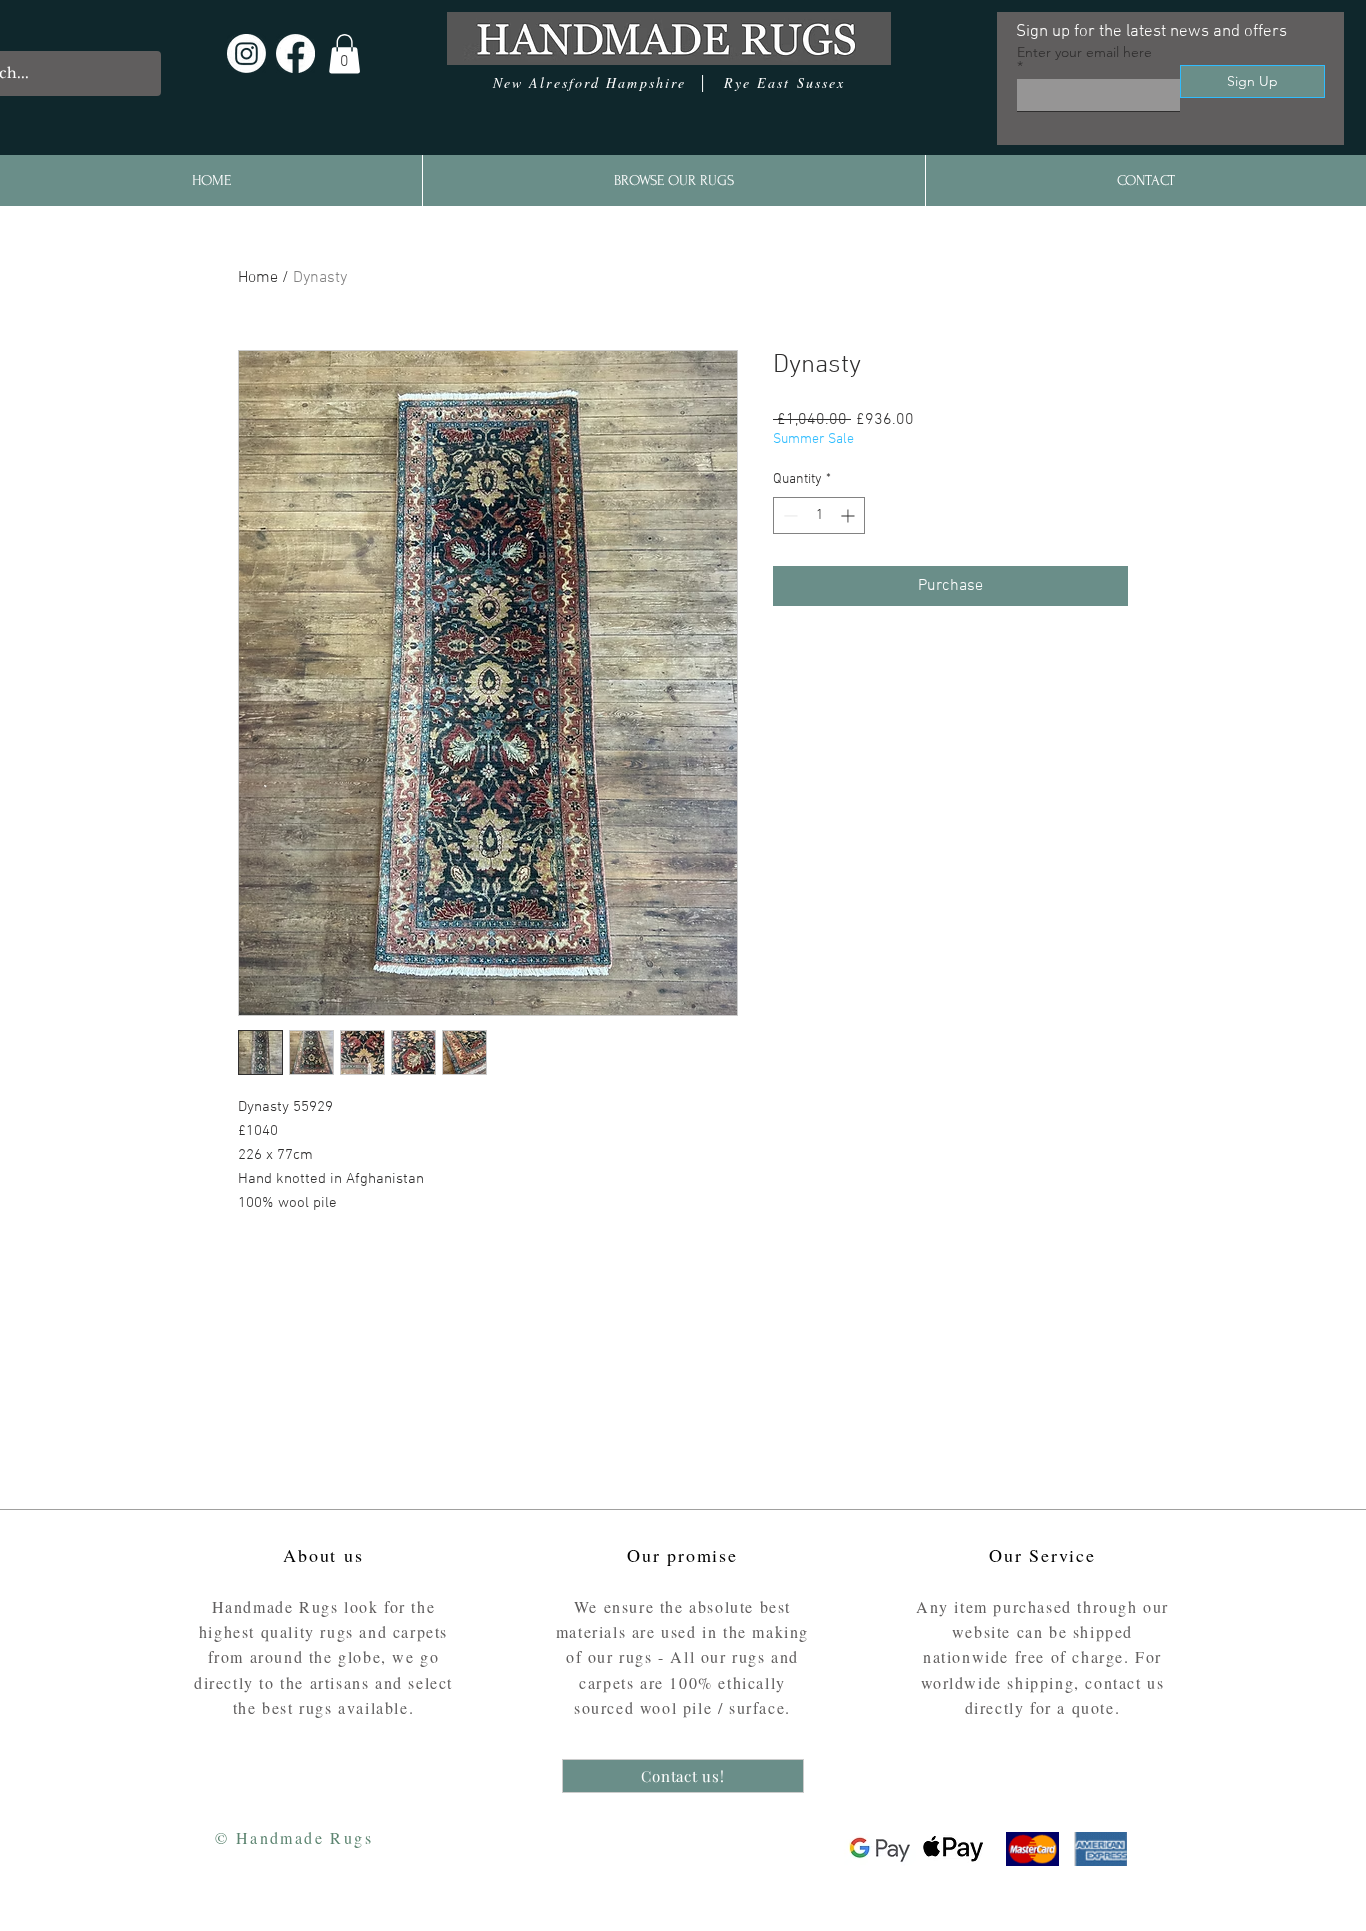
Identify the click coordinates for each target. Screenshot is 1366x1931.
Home (258, 278)
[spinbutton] (819, 515)
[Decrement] (788, 515)
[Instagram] (246, 53)
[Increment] (849, 515)
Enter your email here (1084, 53)
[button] (344, 53)
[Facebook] (295, 53)
